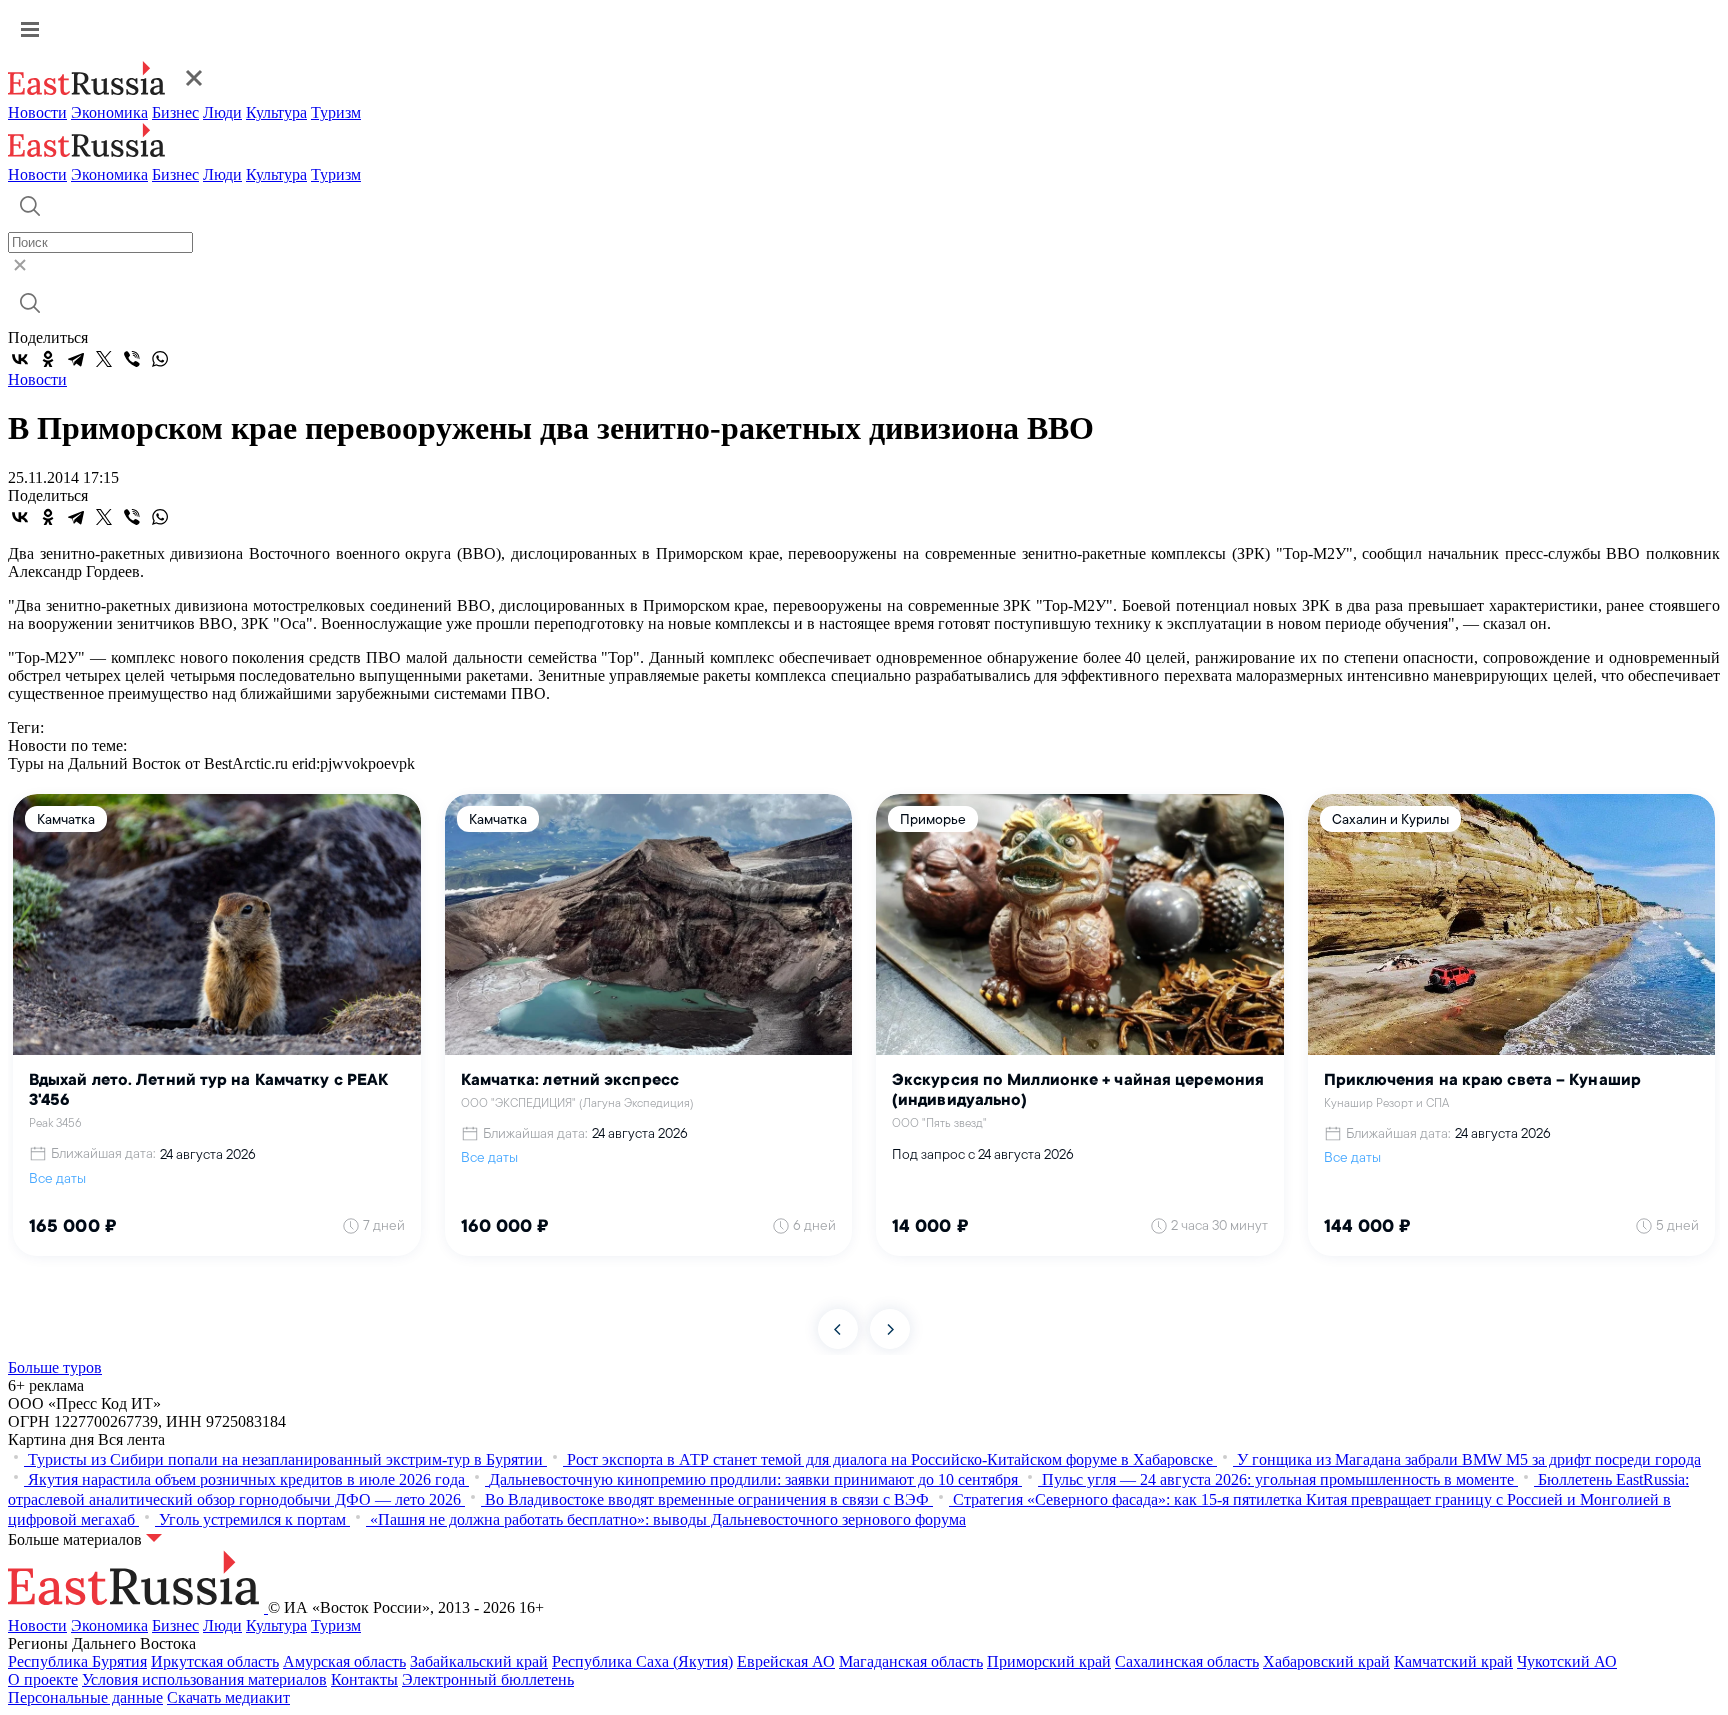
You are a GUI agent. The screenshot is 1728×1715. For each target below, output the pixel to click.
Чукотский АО (1567, 1661)
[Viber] (132, 359)
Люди (222, 112)
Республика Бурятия (77, 1661)
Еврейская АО (786, 1661)
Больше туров (55, 1367)
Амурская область (344, 1661)
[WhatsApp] (160, 359)
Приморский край (1049, 1661)
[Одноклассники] (48, 359)
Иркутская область (215, 1661)
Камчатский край (1453, 1661)
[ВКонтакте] (20, 359)
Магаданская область (911, 1661)
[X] (104, 359)
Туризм (336, 112)
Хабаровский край (1326, 1661)
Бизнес (175, 112)
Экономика (109, 112)
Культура (276, 112)
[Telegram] (76, 359)
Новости (37, 112)
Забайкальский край (479, 1661)
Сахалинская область (1187, 1661)
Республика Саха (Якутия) (642, 1661)
